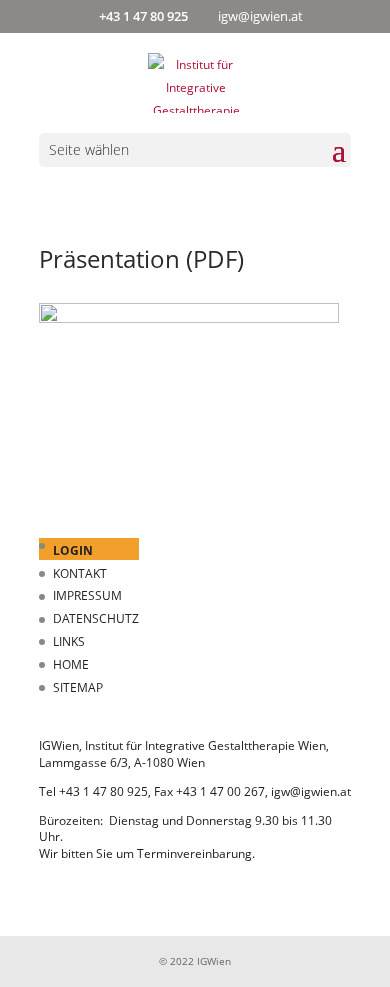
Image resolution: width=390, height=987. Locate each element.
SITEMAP (78, 687)
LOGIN (73, 550)
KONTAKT (80, 573)
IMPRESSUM (87, 595)
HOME (71, 664)
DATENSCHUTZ (96, 618)
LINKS (69, 641)
